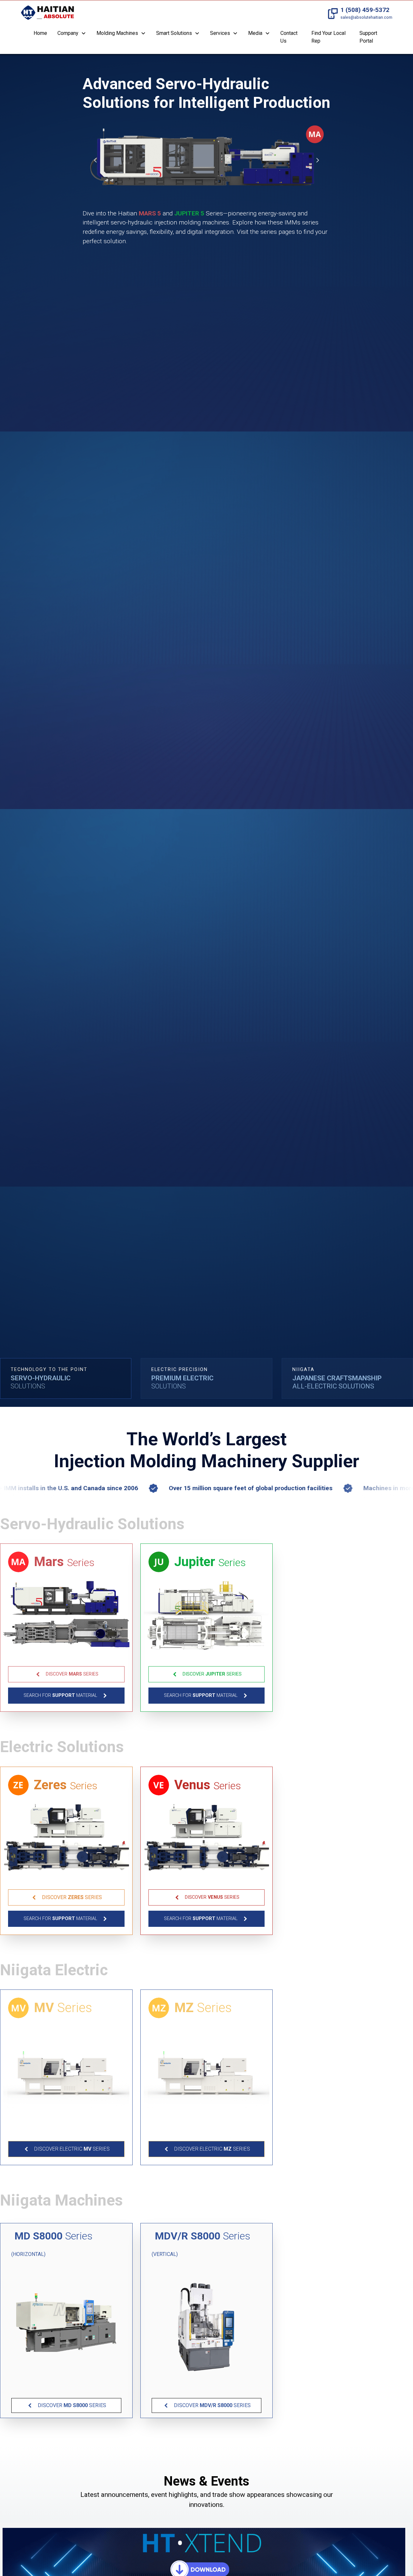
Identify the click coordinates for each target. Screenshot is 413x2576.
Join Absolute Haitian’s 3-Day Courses (206, 2543)
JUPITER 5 (189, 213)
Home (40, 33)
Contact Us (289, 37)
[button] (72, 34)
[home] (47, 14)
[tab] (66, 1378)
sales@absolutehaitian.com (366, 17)
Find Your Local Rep (328, 37)
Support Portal (368, 37)
